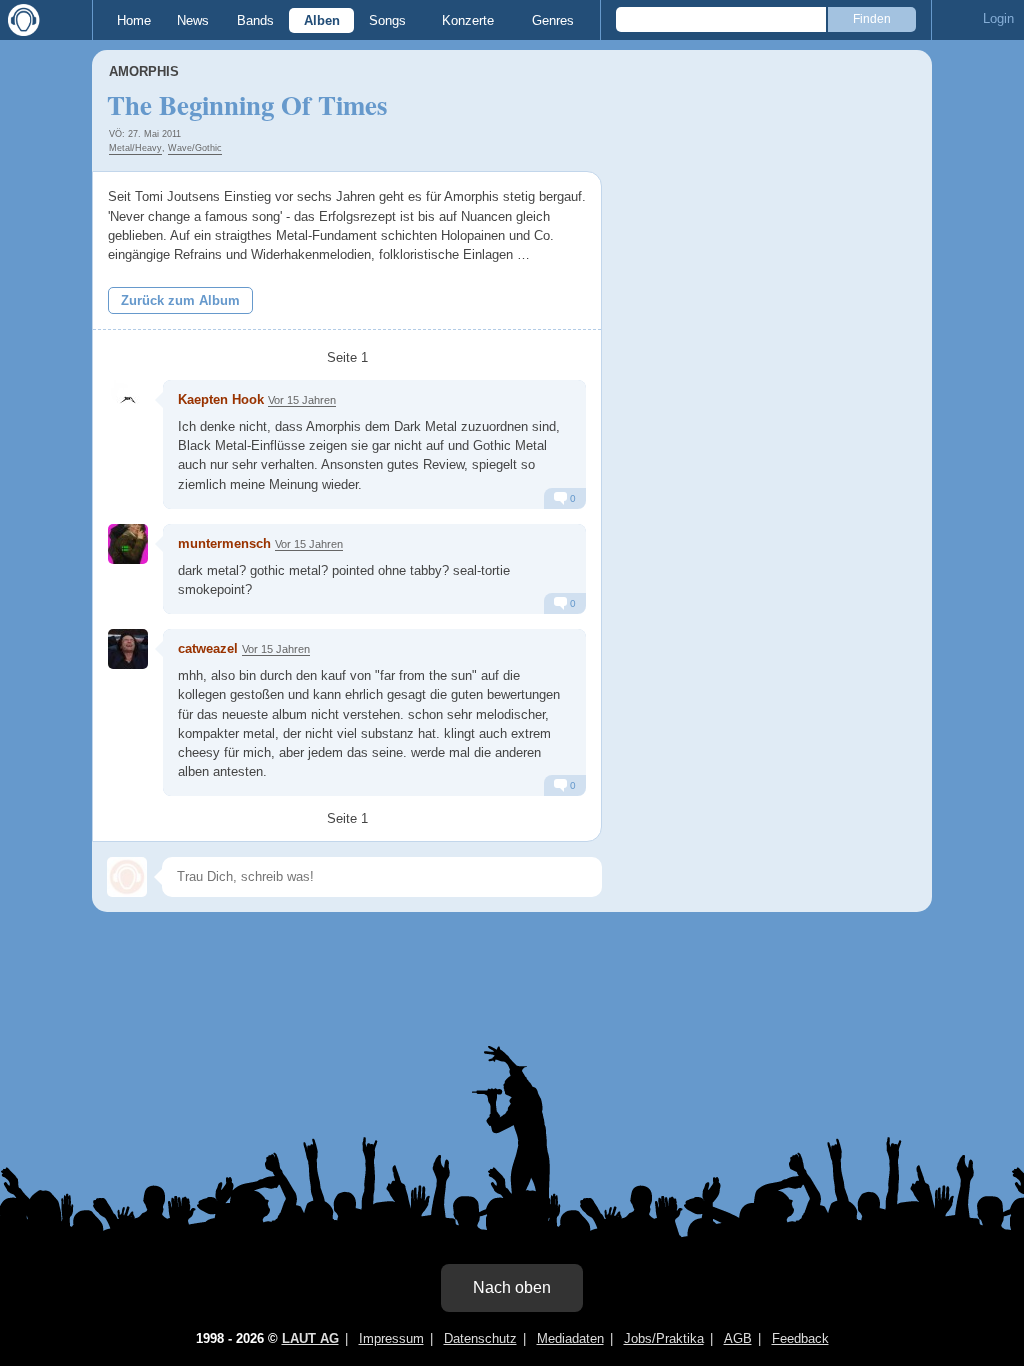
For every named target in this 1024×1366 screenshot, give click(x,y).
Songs (387, 20)
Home (134, 20)
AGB (738, 1338)
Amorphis (144, 71)
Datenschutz (480, 1338)
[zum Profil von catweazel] (128, 649)
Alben (322, 20)
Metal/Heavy (135, 148)
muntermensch (224, 543)
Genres (553, 20)
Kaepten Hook (221, 399)
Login (998, 18)
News (193, 20)
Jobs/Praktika (664, 1338)
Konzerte (468, 20)
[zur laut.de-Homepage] (20, 20)
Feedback (800, 1338)
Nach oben (512, 1287)
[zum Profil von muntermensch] (128, 544)
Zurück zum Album (180, 300)
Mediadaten (570, 1338)
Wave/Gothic (195, 148)
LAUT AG (310, 1338)
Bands (255, 20)
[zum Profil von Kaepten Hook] (128, 400)
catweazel (208, 648)
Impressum (391, 1338)
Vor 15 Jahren (302, 400)
